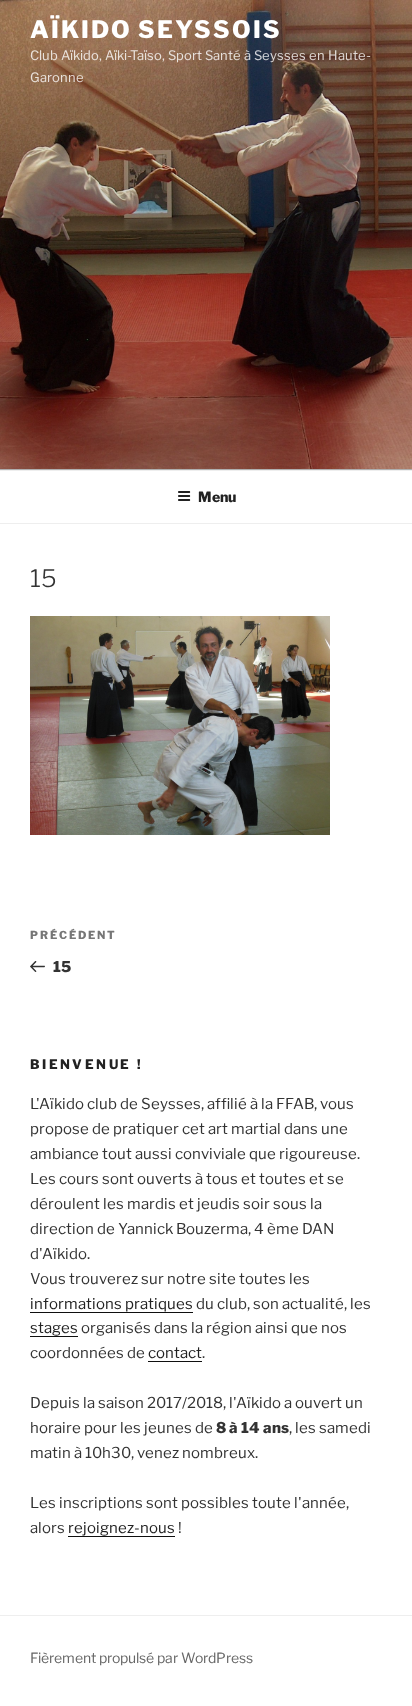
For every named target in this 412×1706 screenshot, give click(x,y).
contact (175, 1353)
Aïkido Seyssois (156, 29)
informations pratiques (111, 1304)
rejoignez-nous (121, 1528)
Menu (217, 496)
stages (54, 1328)
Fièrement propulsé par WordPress (141, 1657)
